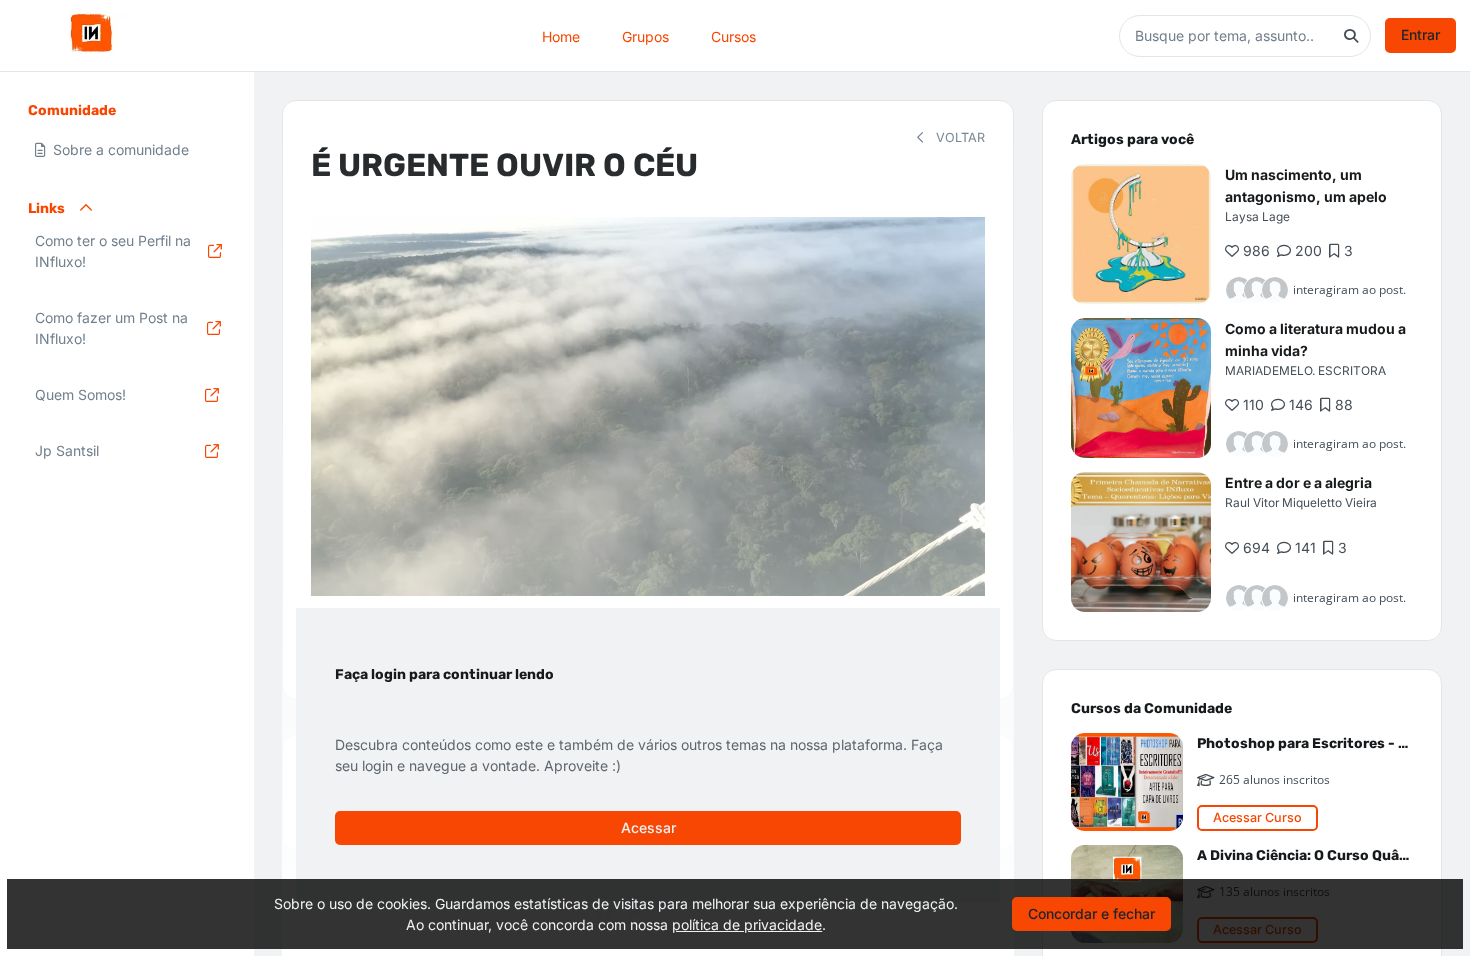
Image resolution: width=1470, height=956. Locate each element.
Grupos (645, 35)
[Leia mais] (1141, 234)
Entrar (1420, 34)
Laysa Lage (1257, 216)
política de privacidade (747, 924)
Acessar (648, 827)
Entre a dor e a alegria (1298, 482)
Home (561, 35)
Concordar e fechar (1091, 913)
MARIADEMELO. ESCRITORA (1305, 370)
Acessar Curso (1257, 817)
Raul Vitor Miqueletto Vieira (1301, 502)
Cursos (733, 35)
